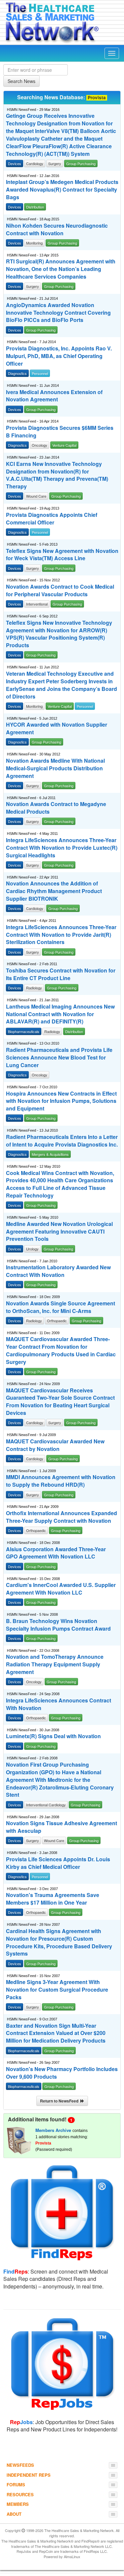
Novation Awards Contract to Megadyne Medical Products (56, 808)
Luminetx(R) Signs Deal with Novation (53, 1736)
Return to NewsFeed (60, 2101)
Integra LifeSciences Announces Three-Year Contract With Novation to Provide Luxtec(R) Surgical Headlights (62, 848)
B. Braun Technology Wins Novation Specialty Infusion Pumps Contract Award (58, 1625)
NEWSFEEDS (20, 2465)
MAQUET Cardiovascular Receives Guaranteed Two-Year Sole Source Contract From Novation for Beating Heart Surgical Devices (60, 1402)
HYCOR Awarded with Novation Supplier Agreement (57, 728)
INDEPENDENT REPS (29, 2475)
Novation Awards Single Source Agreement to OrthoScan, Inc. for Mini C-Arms (61, 1307)
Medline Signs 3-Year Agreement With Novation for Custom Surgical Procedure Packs (57, 1990)
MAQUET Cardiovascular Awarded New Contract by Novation (55, 1445)
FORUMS (16, 2485)
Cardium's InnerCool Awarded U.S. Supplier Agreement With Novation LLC (61, 1589)
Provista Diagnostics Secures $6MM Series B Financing (60, 432)
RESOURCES (20, 2494)
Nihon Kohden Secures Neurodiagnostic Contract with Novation (57, 229)
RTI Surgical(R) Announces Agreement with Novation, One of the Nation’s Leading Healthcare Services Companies (61, 269)
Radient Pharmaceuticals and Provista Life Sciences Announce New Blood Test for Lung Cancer (59, 1058)
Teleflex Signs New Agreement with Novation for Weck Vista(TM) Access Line (62, 555)
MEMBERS (18, 2504)
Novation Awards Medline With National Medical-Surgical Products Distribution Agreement (55, 768)
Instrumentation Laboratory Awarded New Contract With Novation (58, 1271)
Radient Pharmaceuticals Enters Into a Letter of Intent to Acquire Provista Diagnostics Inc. (62, 1141)
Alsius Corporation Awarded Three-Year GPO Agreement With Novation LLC (56, 1553)
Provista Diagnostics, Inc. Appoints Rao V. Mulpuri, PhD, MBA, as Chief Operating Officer (59, 356)
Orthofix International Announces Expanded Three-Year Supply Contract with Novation (62, 1517)
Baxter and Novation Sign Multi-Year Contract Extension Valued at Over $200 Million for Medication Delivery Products (56, 2033)
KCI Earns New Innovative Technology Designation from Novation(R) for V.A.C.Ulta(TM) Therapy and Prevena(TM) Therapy (57, 475)
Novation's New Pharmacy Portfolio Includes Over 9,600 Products (62, 2073)
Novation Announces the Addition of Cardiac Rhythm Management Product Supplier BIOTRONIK (54, 891)
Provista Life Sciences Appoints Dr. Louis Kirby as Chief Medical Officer (58, 1863)
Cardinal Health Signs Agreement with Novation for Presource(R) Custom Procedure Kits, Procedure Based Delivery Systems (59, 1943)
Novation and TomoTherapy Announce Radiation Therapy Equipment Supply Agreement (55, 1664)
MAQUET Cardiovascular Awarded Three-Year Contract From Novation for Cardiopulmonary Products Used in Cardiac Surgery (61, 1351)
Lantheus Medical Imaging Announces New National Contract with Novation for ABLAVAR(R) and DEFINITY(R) (60, 1014)
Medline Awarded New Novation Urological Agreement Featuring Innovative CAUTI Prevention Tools (59, 1232)
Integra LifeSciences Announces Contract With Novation (59, 1704)
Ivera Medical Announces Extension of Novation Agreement (54, 396)
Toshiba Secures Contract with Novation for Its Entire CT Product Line (61, 974)
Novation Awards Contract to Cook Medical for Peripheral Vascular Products (60, 590)
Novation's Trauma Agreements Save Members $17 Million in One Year (53, 1899)
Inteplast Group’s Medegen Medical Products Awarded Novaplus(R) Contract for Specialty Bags (62, 190)
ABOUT (14, 2514)
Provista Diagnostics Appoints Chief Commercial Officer (52, 519)
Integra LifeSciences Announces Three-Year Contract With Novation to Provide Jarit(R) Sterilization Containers (61, 935)
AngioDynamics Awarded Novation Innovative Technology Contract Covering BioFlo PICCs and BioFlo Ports (58, 313)
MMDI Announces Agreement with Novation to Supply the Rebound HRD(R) (61, 1481)
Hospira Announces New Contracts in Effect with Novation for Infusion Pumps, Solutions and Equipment (61, 1101)
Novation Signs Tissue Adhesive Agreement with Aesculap (62, 1827)
